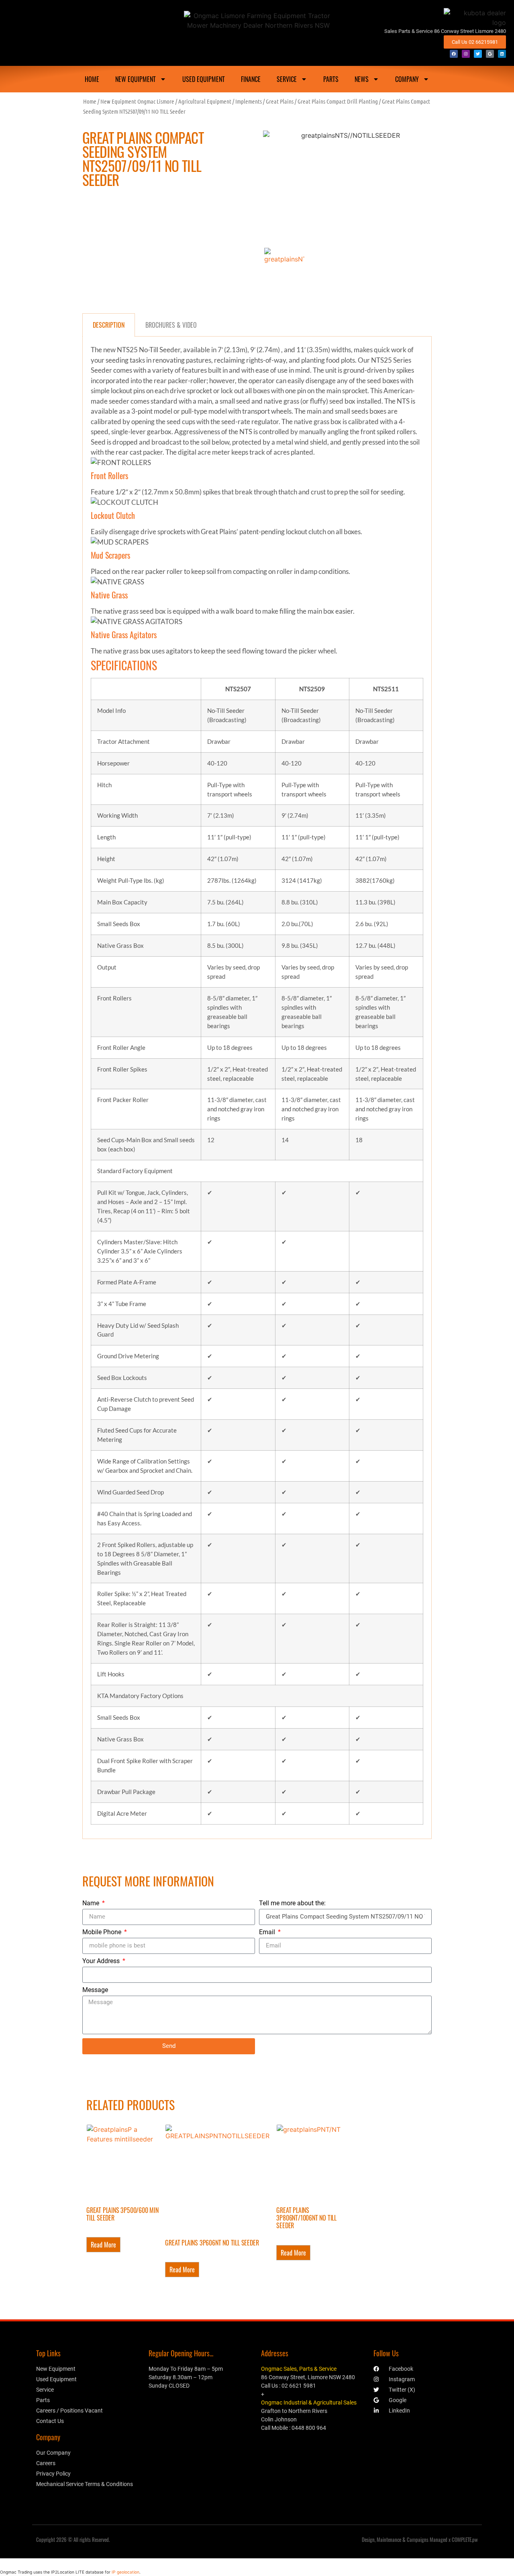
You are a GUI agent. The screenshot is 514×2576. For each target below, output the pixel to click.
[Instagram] (466, 54)
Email (268, 1932)
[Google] (490, 54)
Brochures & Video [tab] (171, 325)
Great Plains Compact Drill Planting (338, 101)
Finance (251, 79)
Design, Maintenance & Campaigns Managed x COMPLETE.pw (420, 2539)
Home (90, 101)
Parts (331, 79)
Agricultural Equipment (205, 101)
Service (287, 79)
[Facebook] (454, 54)
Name (92, 1903)
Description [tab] (109, 325)
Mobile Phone (103, 1932)
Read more (103, 2245)
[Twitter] (478, 54)
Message (95, 1990)
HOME (92, 79)
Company (407, 79)
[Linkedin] (502, 54)
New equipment (136, 79)
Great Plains (280, 101)
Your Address (102, 1961)
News (362, 79)
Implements (249, 101)
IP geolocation (125, 2572)
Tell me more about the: (292, 1903)
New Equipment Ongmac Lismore (137, 101)
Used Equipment (204, 79)
